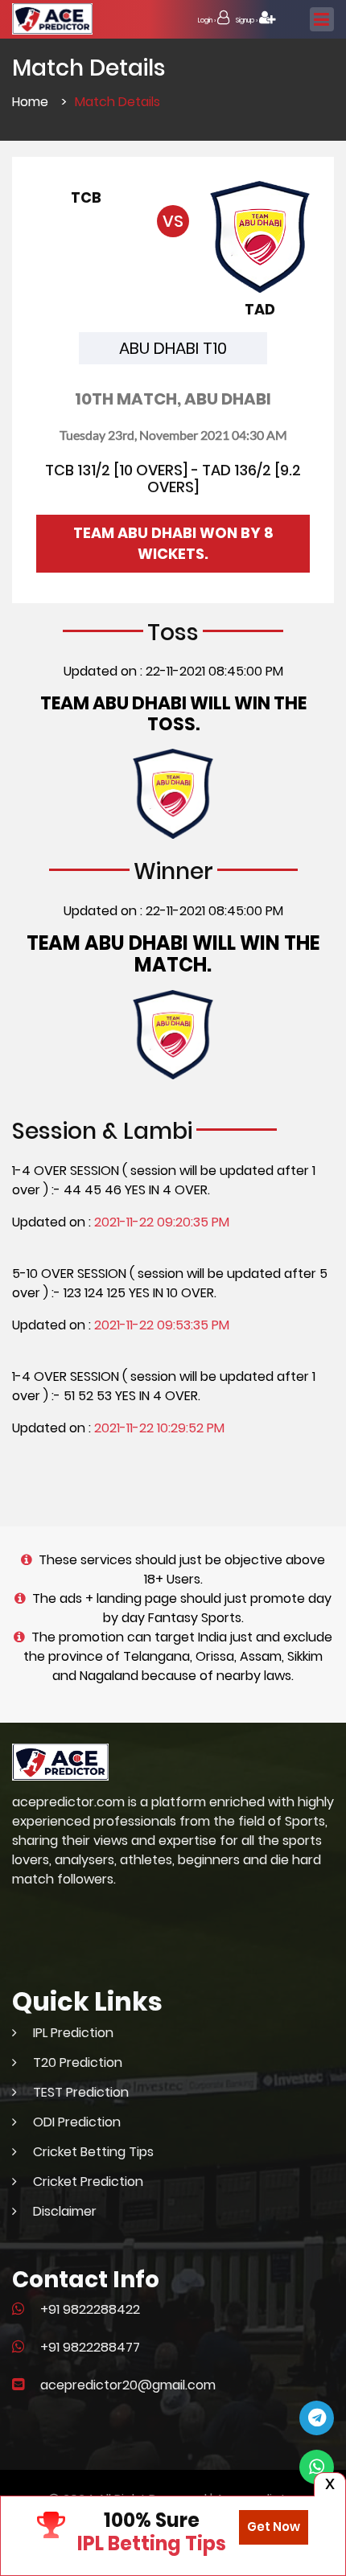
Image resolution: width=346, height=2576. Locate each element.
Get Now (274, 2527)
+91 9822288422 (90, 2309)
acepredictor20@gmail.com (128, 2385)
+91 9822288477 (90, 2347)
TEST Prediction (81, 2092)
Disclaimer (65, 2211)
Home (30, 102)
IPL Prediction (73, 2033)
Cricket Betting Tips (93, 2152)
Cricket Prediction (88, 2182)
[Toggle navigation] (322, 19)
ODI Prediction (77, 2122)
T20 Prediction (78, 2062)
